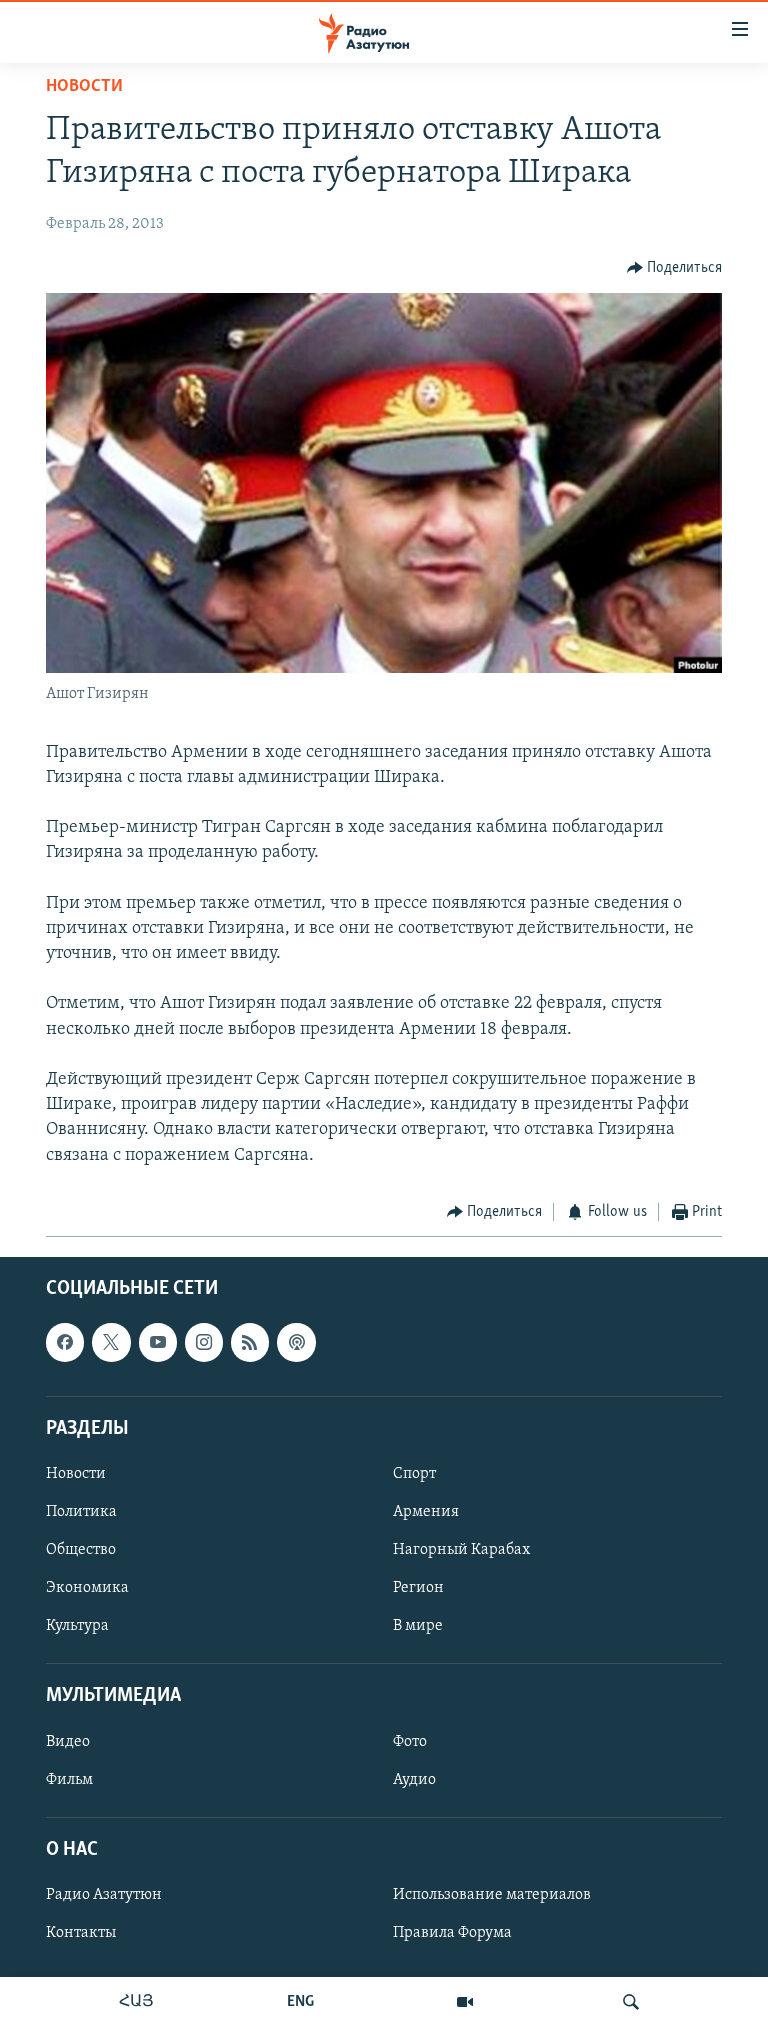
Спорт (414, 1474)
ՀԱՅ (136, 2002)
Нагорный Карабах (461, 1550)
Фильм (69, 1780)
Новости (84, 87)
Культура (77, 1626)
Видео (68, 1742)
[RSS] (250, 1343)
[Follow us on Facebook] (65, 1343)
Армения (426, 1512)
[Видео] (465, 2002)
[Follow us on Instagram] (204, 1343)
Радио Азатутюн (104, 1895)
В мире (418, 1626)
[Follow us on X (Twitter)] (111, 1343)
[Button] (675, 268)
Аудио (414, 1780)
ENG (300, 2002)
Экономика (87, 1588)
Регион (418, 1588)
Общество (81, 1550)
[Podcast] (296, 1343)
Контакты (81, 1933)
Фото (410, 1742)
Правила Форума (452, 1933)
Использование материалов (492, 1895)
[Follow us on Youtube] (158, 1343)
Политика (81, 1512)
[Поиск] (631, 2002)
